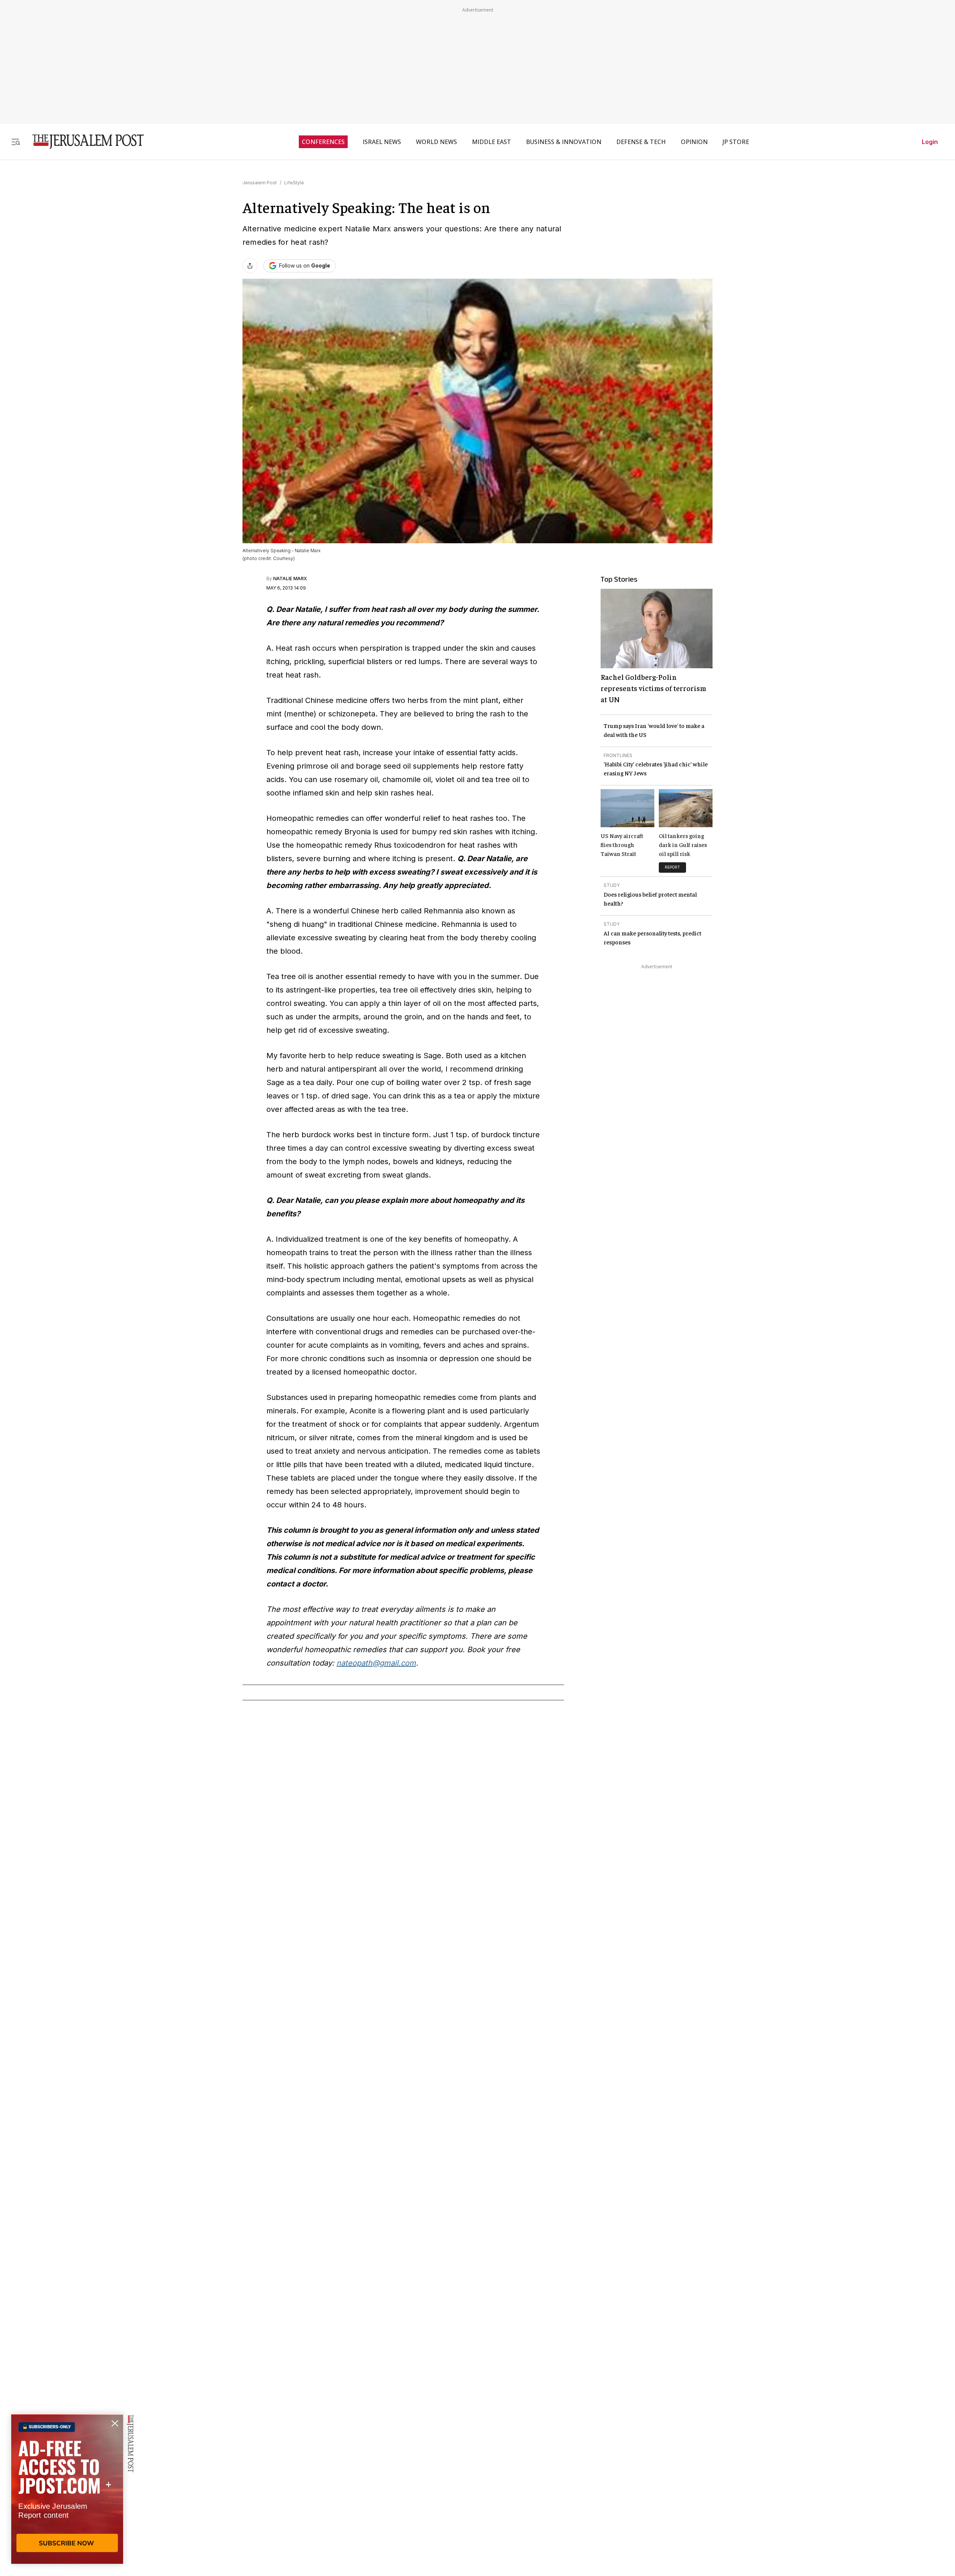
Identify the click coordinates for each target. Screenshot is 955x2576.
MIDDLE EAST (491, 142)
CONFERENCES (323, 142)
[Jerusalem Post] (83, 142)
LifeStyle (294, 183)
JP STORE (736, 142)
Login (930, 142)
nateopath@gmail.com (376, 1663)
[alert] (67, 2490)
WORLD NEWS (436, 142)
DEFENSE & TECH (641, 142)
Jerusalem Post (260, 183)
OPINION (694, 142)
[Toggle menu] (16, 142)
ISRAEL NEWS (382, 142)
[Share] (250, 266)
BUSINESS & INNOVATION (564, 142)
